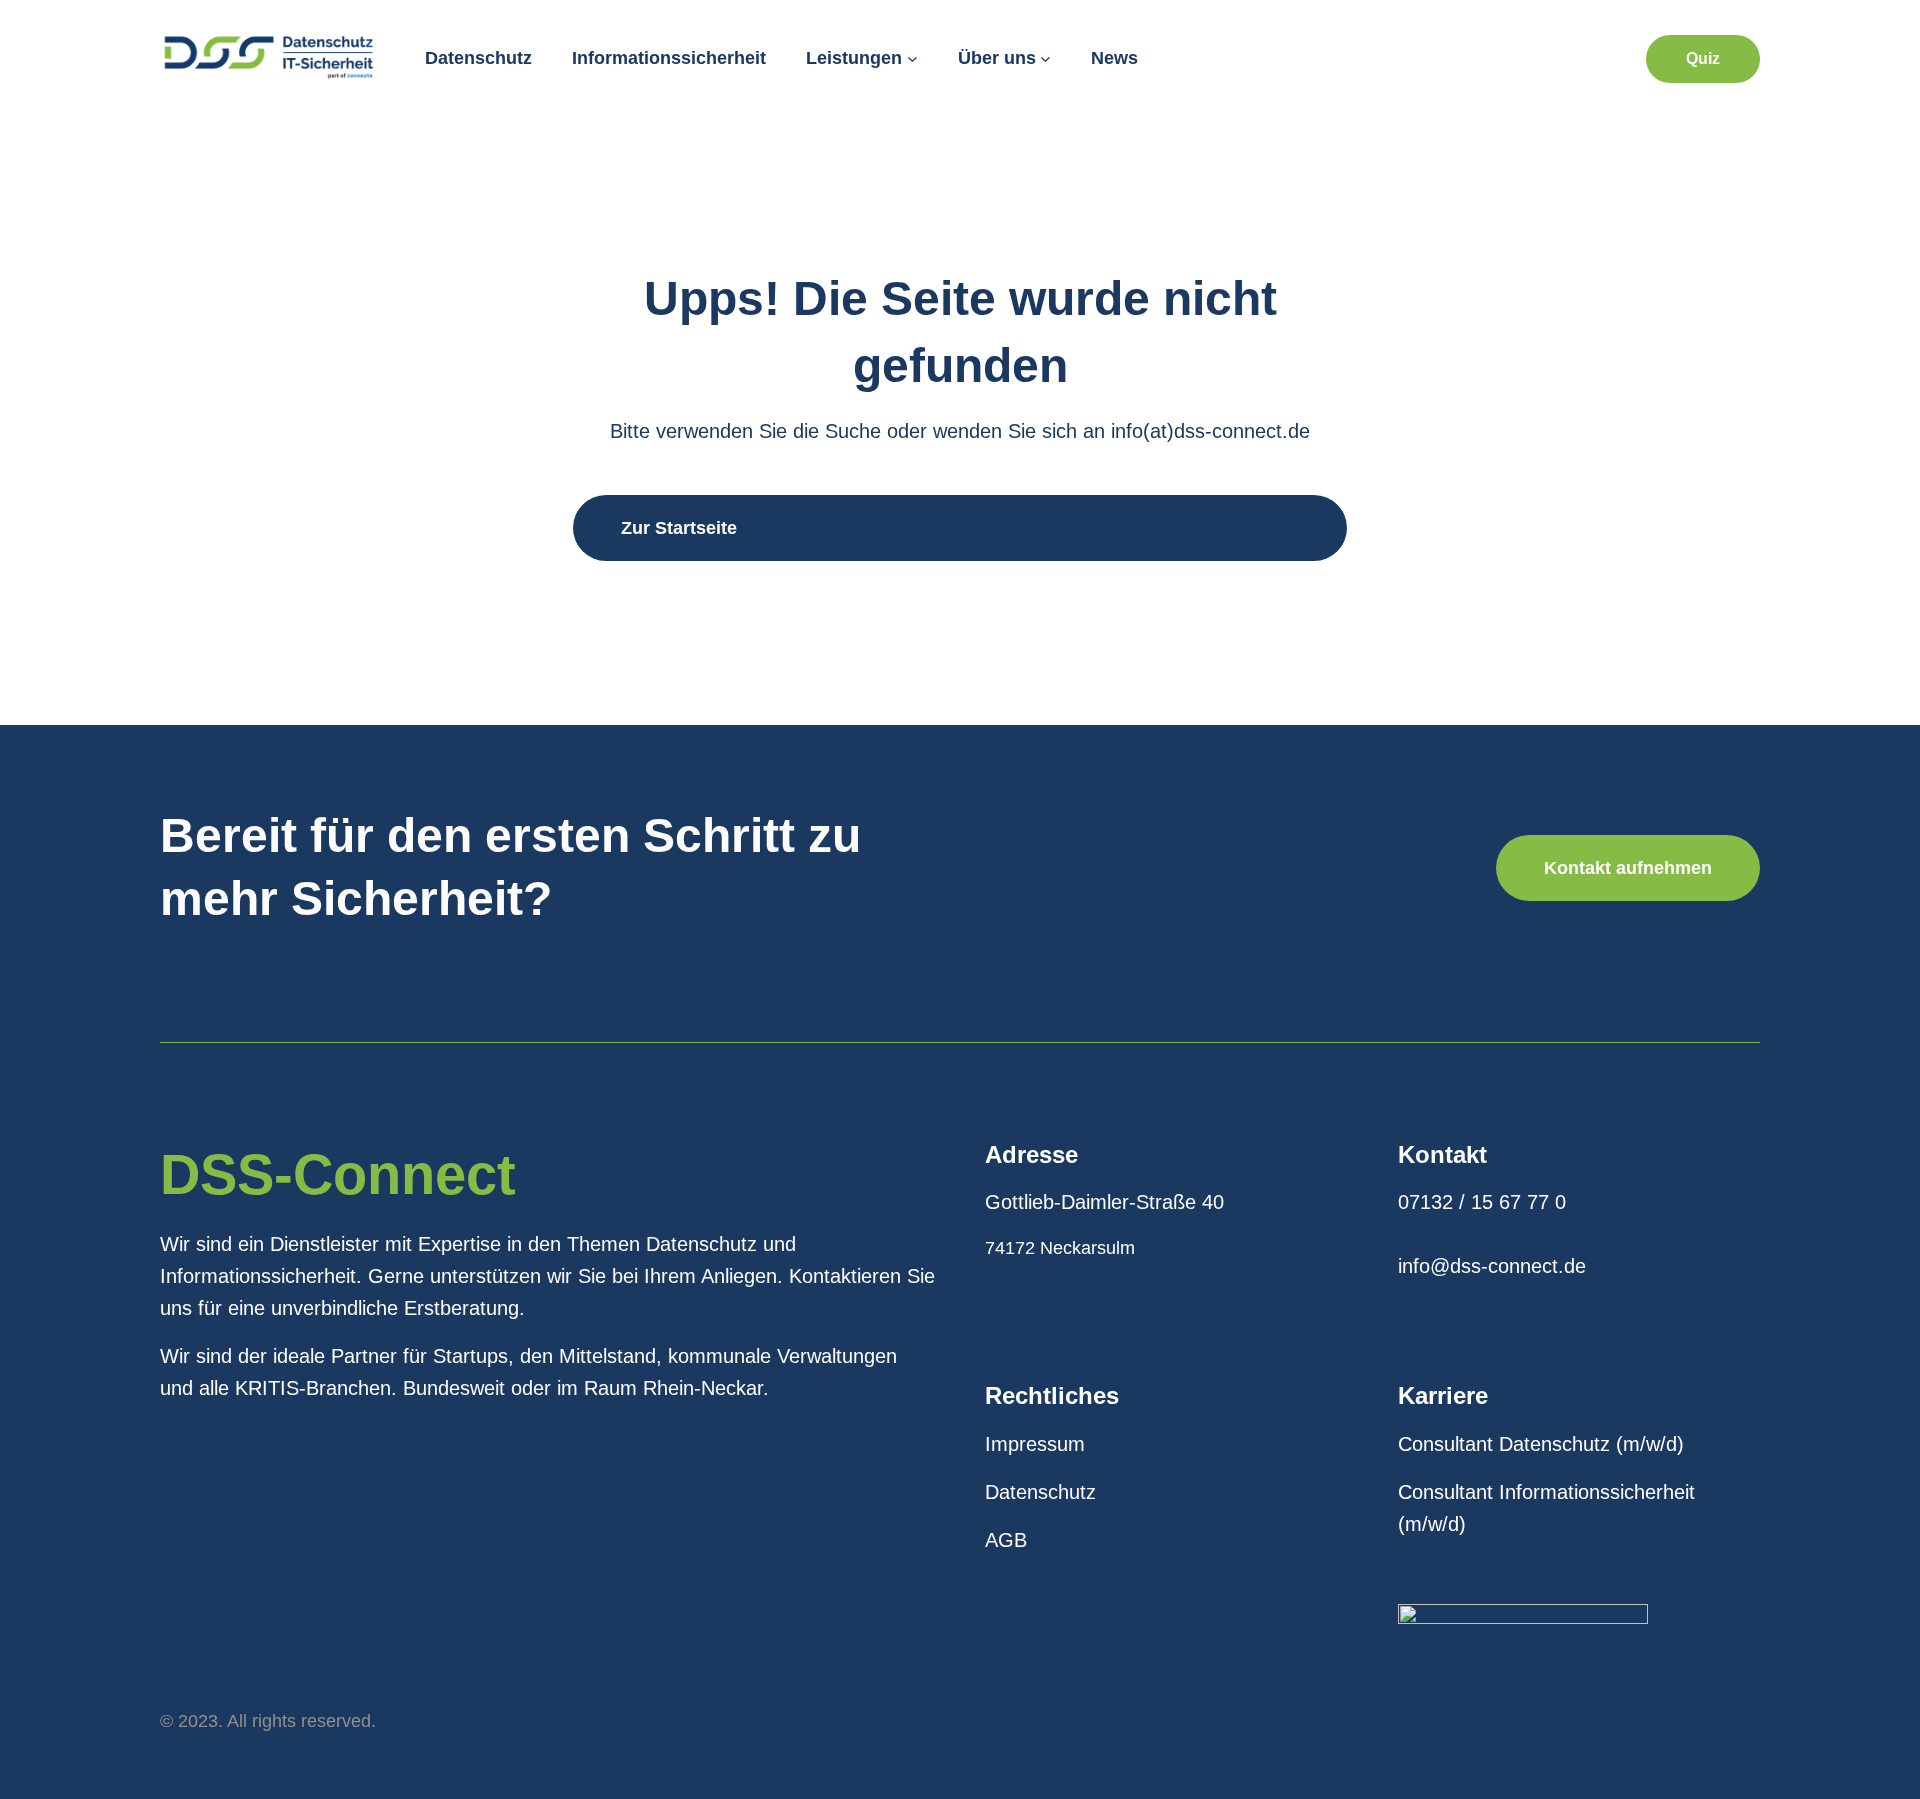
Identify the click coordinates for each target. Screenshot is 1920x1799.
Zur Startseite (679, 528)
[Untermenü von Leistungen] (912, 58)
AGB (1006, 1540)
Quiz (1703, 58)
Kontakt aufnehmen (1628, 868)
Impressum (1035, 1444)
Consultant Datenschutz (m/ (1522, 1444)
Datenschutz (1040, 1492)
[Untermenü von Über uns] (1045, 58)
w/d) (1665, 1444)
